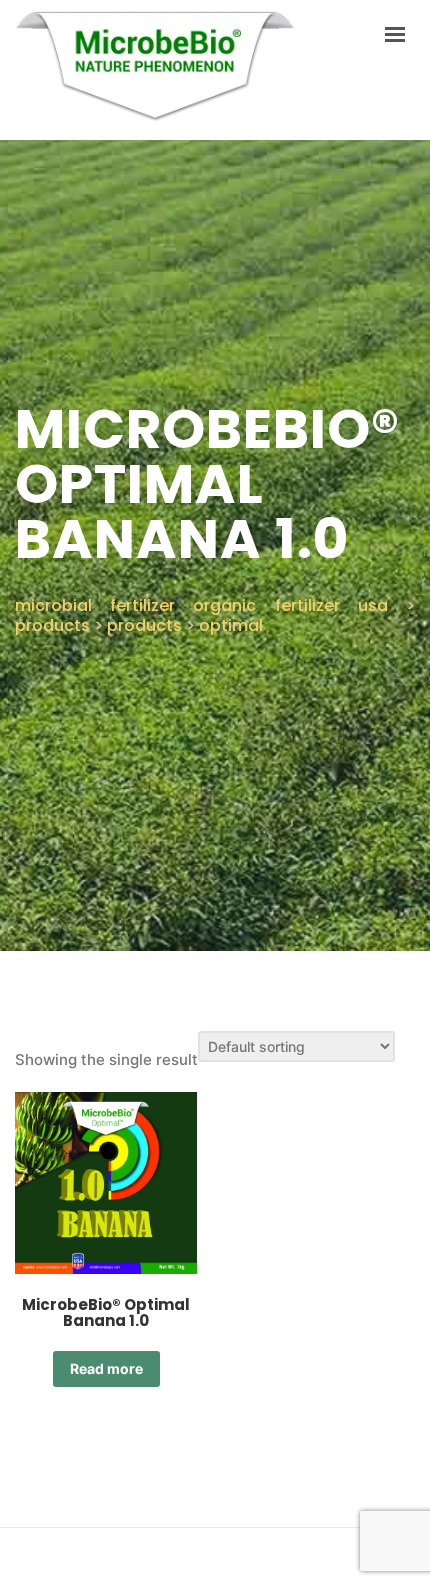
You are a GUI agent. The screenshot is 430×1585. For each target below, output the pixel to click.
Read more (106, 1368)
